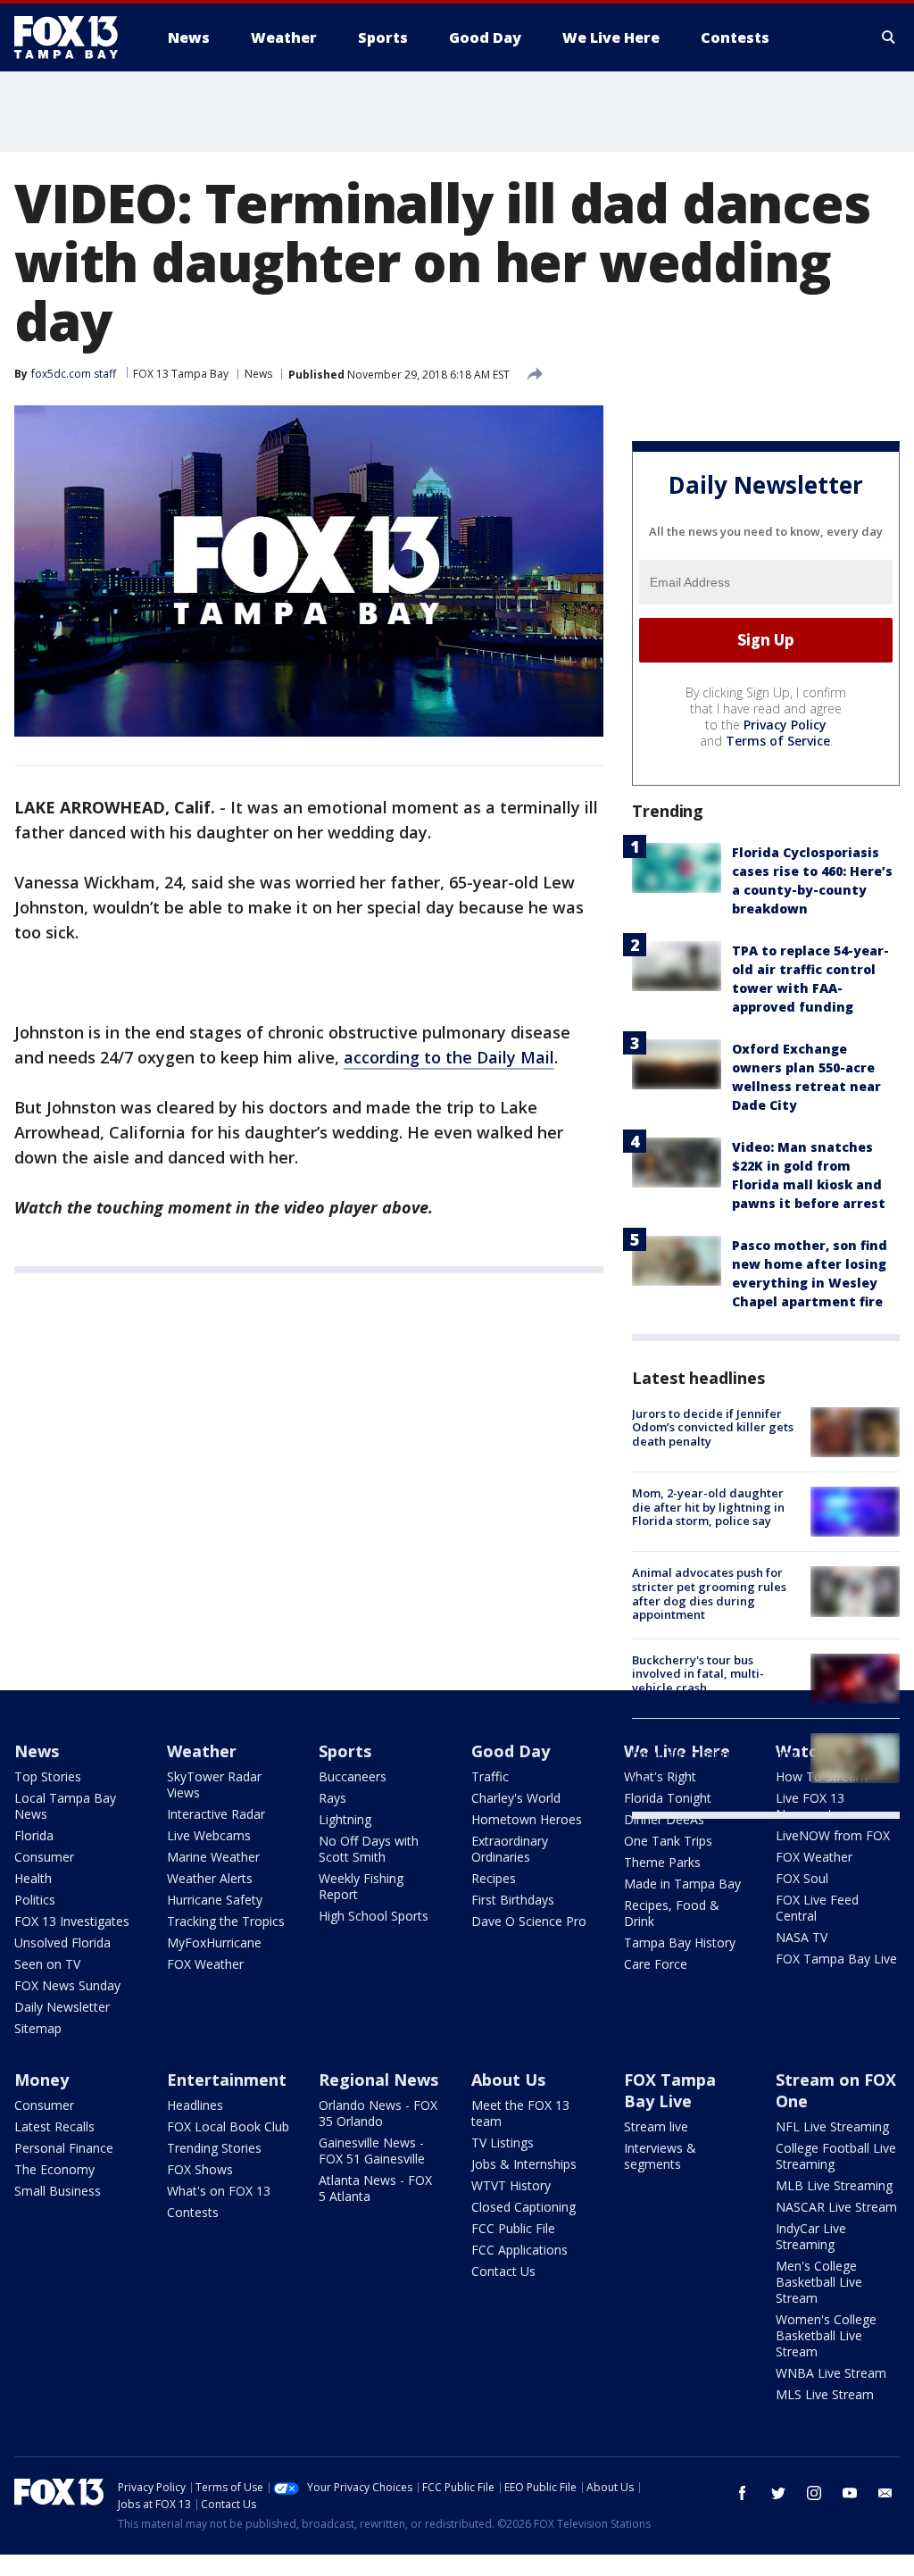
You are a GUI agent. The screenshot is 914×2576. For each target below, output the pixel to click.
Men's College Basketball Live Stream (819, 2282)
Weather (202, 1751)
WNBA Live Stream (831, 2373)
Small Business (58, 2191)
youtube (850, 2493)
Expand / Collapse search (889, 38)
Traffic (490, 1776)
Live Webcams (209, 1835)
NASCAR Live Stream (836, 2207)
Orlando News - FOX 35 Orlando (378, 2113)
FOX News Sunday (67, 1985)
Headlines (195, 2105)
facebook (743, 2493)
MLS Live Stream (825, 2394)
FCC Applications (519, 2250)
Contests (193, 2212)
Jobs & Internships (524, 2164)
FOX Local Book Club (228, 2126)
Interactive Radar (216, 1814)
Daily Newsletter (62, 2007)
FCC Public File (513, 2228)
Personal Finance (64, 2148)
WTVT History (511, 2185)
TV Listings (503, 2142)
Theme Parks (662, 1862)
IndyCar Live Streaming (811, 2236)
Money (42, 2080)
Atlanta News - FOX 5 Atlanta (375, 2188)
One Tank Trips (668, 1841)
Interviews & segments (660, 2156)
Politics (35, 1900)
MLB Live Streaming (834, 2185)
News (258, 374)
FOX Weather (205, 1964)
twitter (778, 2493)
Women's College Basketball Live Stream (826, 2335)
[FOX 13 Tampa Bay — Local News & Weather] (73, 38)
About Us (508, 2080)
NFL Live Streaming (832, 2126)
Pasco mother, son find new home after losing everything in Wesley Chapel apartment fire (715, 1760)
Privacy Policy (785, 725)
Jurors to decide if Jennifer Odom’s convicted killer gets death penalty (713, 1427)
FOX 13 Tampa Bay (181, 374)
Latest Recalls (54, 2126)
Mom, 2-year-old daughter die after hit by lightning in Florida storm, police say (708, 1507)
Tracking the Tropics (226, 1921)
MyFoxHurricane (214, 1942)
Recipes (494, 1878)
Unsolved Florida (62, 1942)
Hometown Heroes (527, 1819)
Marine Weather (213, 1857)
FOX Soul (802, 1878)
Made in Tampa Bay (682, 1884)
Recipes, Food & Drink (672, 1913)
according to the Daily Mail (449, 1057)
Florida (34, 1835)
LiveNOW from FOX (833, 1835)
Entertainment (227, 2080)
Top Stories (48, 1776)
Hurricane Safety (215, 1900)
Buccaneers (353, 1776)
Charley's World (516, 1798)
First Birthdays (513, 1900)
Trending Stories (214, 2148)
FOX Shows (200, 2169)
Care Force (656, 1964)
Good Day (511, 1751)
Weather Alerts (210, 1878)
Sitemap (38, 2028)
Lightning (345, 1819)
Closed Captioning (523, 2207)
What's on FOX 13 (219, 2191)
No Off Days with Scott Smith (369, 1849)
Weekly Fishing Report (361, 1886)
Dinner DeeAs (664, 1819)
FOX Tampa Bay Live (836, 1959)
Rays (332, 1798)
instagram (814, 2493)
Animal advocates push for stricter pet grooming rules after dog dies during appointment (709, 1593)
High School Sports (374, 1916)
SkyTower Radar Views (214, 1784)
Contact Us (503, 2271)
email (885, 2493)
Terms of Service (778, 741)
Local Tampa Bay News (65, 1806)
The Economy (54, 2169)
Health (33, 1878)
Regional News (378, 2080)
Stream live (656, 2126)
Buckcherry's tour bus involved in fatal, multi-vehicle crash (698, 1674)
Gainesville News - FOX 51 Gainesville (372, 2151)
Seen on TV (47, 1964)
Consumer (44, 1857)
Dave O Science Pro (529, 1921)
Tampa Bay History (680, 1942)
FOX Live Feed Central (817, 1908)
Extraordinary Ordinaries (510, 1849)
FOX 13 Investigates (72, 1921)
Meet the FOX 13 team (520, 2113)
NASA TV (802, 1937)
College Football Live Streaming (836, 2156)
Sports (345, 1751)
